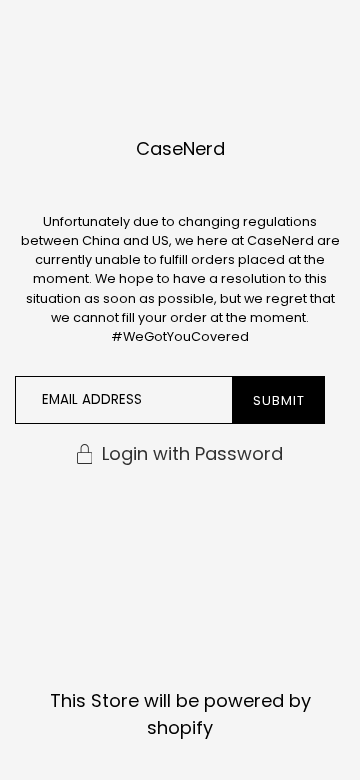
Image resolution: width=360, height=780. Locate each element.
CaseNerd (180, 148)
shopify (180, 727)
